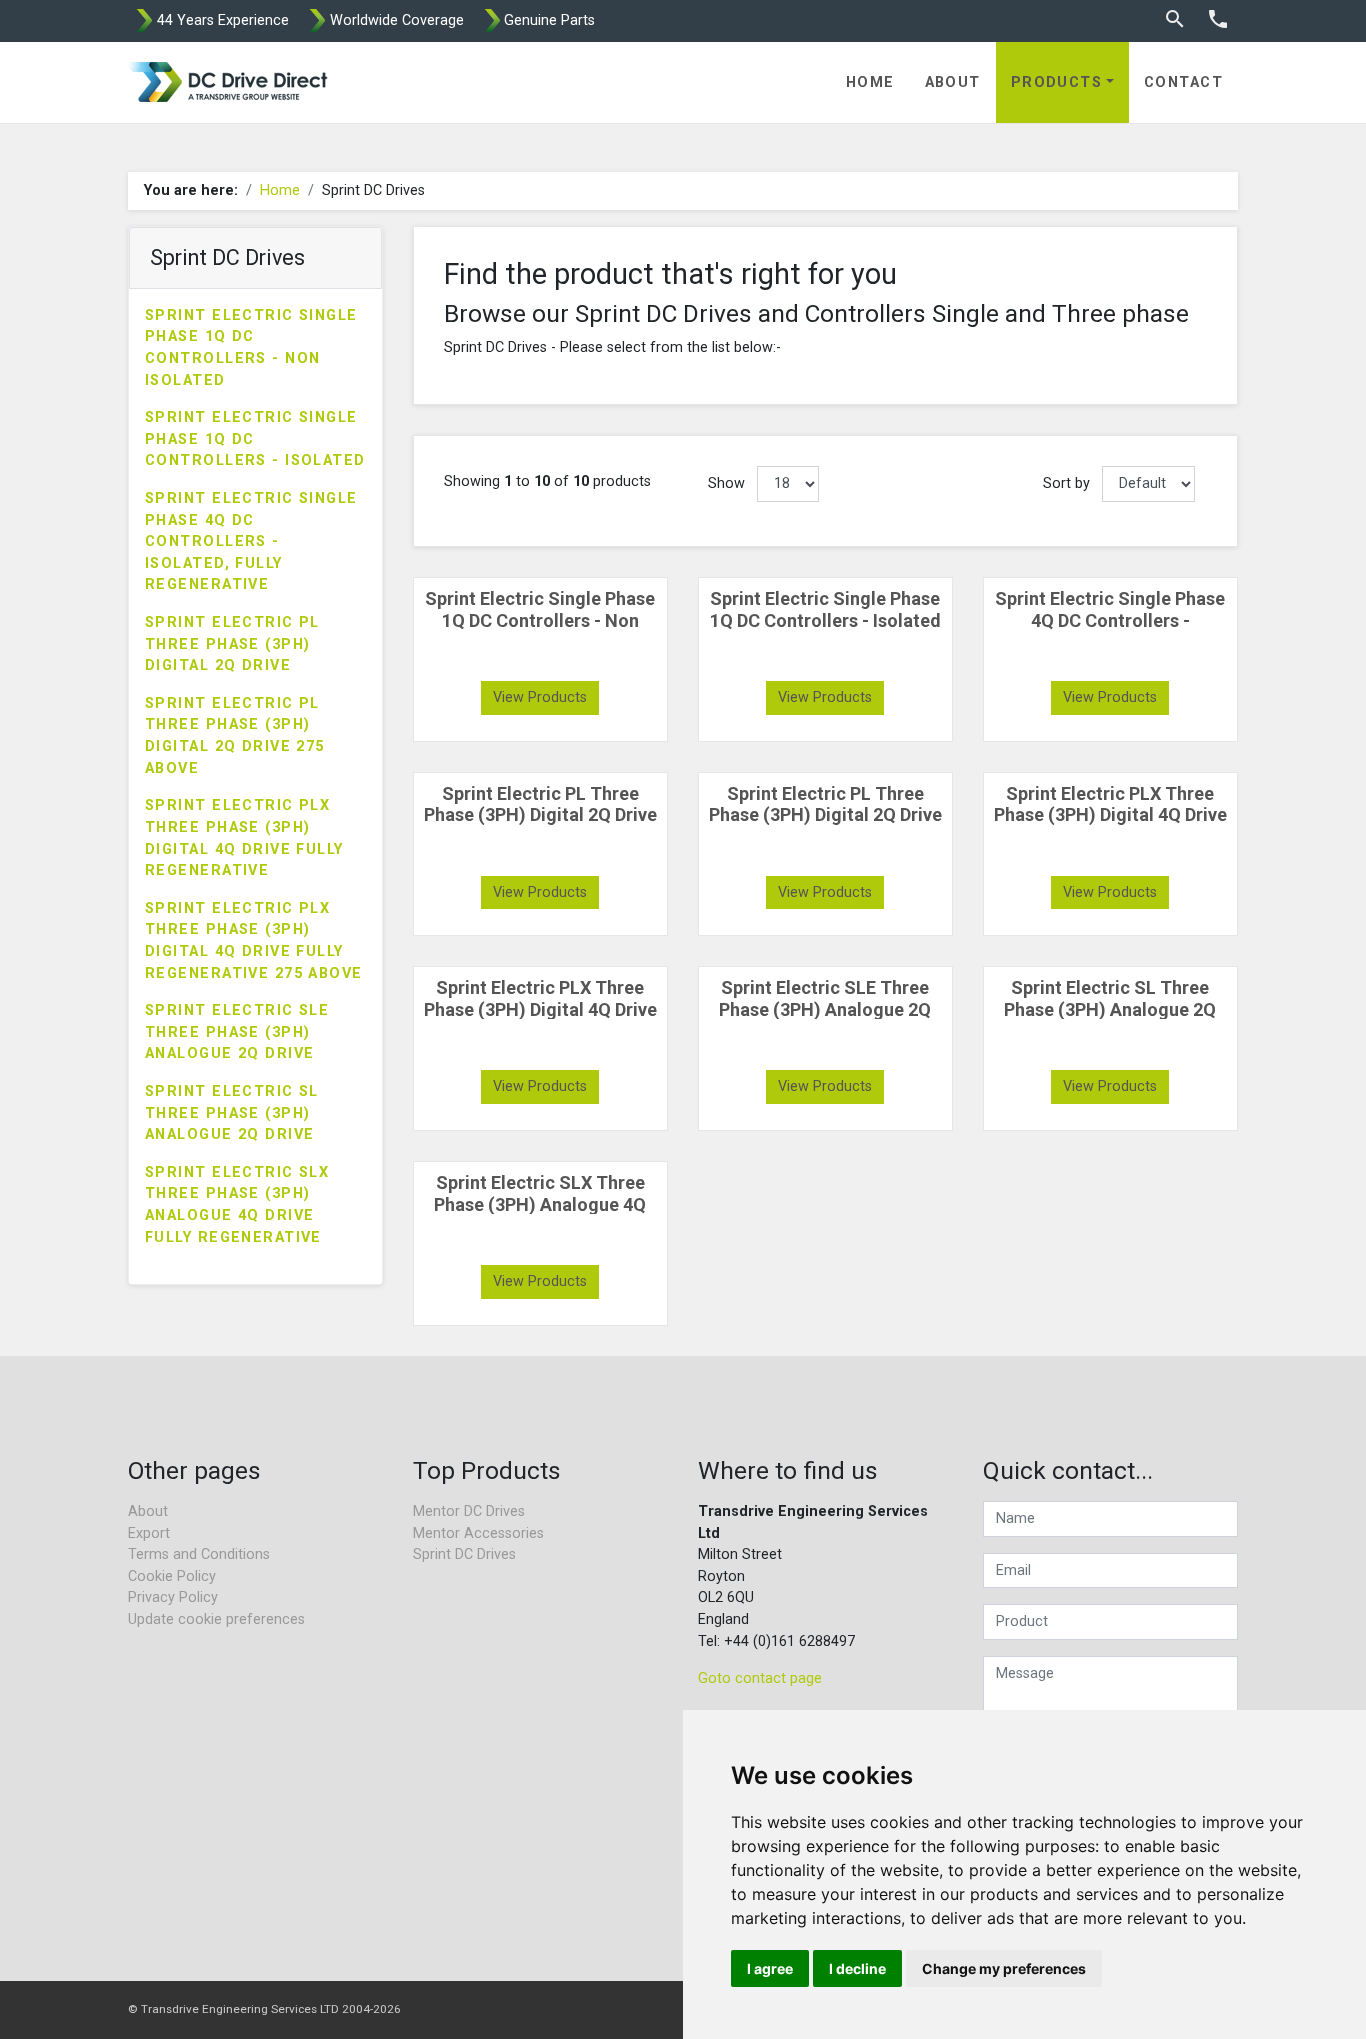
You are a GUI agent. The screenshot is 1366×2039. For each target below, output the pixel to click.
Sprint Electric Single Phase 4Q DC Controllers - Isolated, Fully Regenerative (251, 541)
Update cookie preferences (216, 1619)
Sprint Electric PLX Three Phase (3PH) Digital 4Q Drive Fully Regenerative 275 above (254, 941)
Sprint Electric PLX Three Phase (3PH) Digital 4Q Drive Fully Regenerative (244, 838)
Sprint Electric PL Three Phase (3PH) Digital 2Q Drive (232, 644)
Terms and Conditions (199, 1554)
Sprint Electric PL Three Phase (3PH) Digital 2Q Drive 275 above (235, 736)
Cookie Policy (172, 1576)
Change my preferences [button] (1004, 1968)
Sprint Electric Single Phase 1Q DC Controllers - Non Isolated (251, 348)
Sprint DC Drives (464, 1554)
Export (149, 1533)
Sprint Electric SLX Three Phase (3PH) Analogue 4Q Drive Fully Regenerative (237, 1205)
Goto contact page (760, 1678)
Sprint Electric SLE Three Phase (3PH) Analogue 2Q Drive (237, 1032)
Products (1057, 82)
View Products (540, 697)
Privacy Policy (173, 1597)
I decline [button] (857, 1968)
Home (870, 82)
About (953, 82)
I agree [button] (770, 1968)
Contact (1183, 82)
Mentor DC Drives (469, 1511)
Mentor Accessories (478, 1533)
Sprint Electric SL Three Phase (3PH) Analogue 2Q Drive (232, 1113)
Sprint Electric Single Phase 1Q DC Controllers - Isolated (255, 439)
